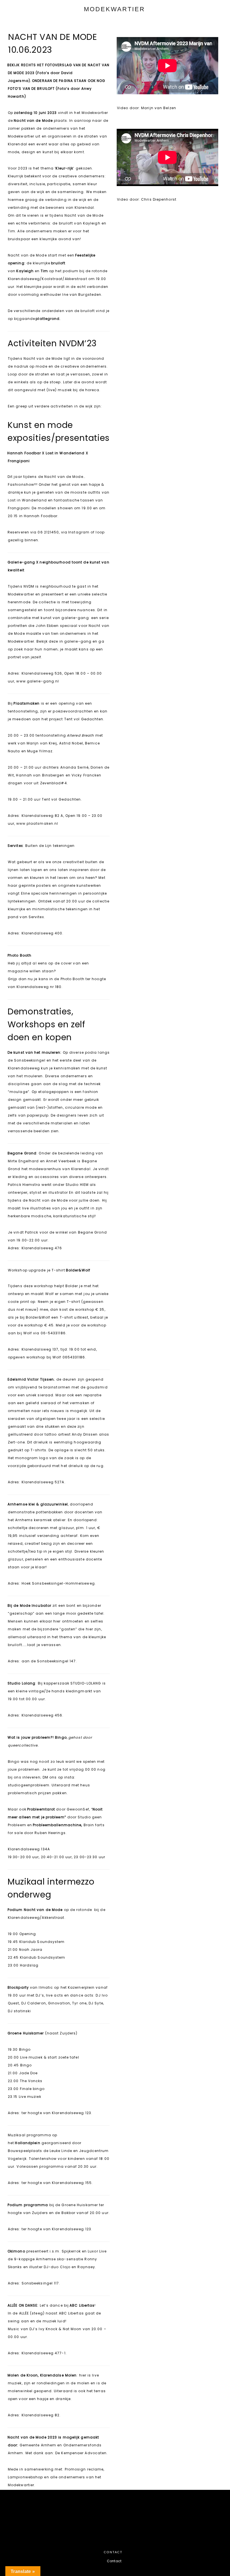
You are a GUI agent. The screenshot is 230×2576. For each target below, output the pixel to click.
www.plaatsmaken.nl (37, 823)
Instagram (79, 532)
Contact (114, 2561)
